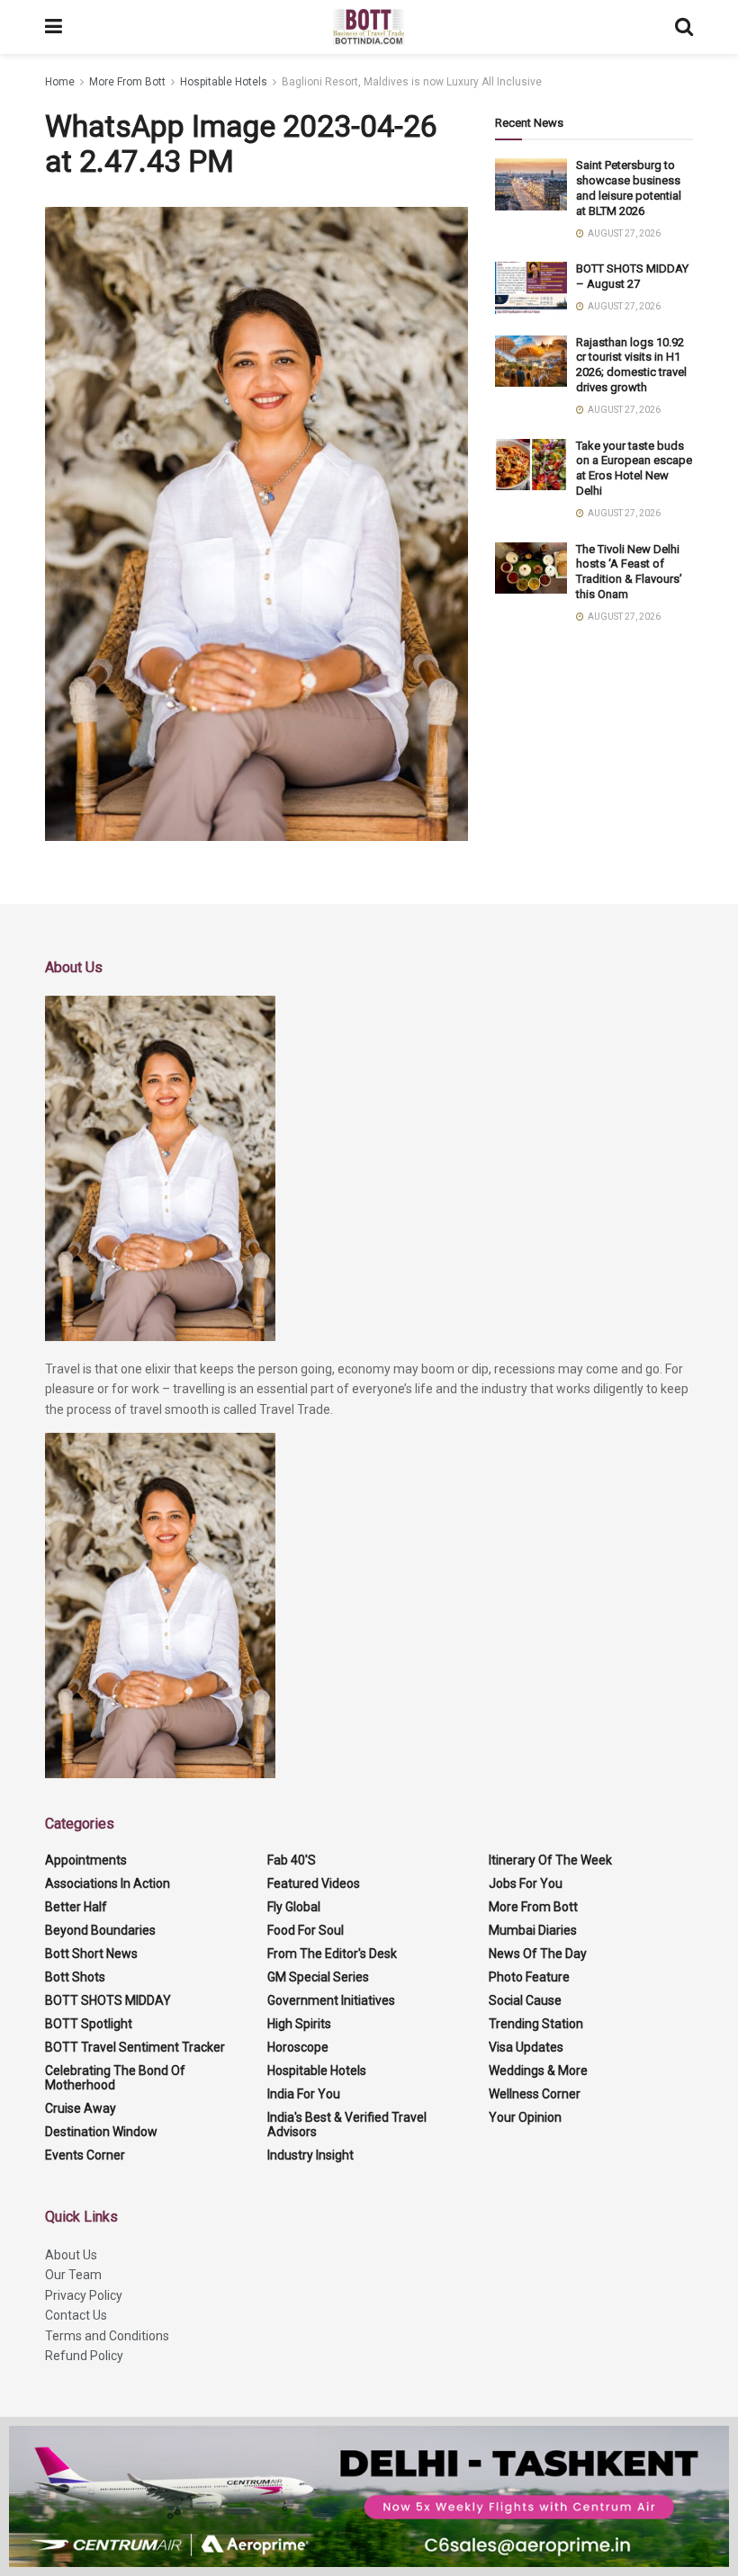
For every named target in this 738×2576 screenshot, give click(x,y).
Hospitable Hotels (224, 82)
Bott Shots (75, 1977)
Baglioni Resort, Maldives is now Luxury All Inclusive (412, 82)
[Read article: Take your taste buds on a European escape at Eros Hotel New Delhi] (531, 465)
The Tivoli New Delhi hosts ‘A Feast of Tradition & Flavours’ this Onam (629, 572)
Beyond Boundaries (100, 1930)
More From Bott (127, 82)
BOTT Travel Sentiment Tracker (135, 2047)
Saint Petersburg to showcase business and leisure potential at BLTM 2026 (629, 188)
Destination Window (101, 2132)
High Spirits (299, 2024)
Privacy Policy (84, 2295)
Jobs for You (526, 1883)
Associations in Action (108, 1883)
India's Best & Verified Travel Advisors (347, 2124)
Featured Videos (314, 1883)
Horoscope (298, 2047)
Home (60, 82)
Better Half (76, 1907)
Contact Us (76, 2315)
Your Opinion (525, 2117)
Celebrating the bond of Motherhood (115, 2078)
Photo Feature (529, 1977)
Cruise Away (81, 2108)
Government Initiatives (331, 2000)
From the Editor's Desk (332, 1954)
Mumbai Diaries (533, 1930)
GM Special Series (318, 1977)
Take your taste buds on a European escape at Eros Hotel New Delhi (634, 469)
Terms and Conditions (107, 2336)
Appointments (86, 1860)
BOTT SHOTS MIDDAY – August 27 (632, 276)
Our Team (73, 2275)
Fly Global (294, 1907)
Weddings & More (538, 2071)
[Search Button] (684, 27)
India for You (304, 2094)
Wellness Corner (535, 2094)
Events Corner (85, 2155)
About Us (71, 2255)
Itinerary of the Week (550, 1860)
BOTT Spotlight (89, 2024)
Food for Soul (306, 1930)
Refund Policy (84, 2356)
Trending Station (536, 2024)
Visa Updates (526, 2047)
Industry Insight (310, 2155)
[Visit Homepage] (369, 27)
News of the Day (538, 1954)
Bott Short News (91, 1954)
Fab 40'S (292, 1860)
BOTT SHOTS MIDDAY (108, 2000)
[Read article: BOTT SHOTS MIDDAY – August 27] (531, 287)
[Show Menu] (54, 27)
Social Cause (525, 2000)
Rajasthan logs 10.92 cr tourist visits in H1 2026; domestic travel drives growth (631, 365)
